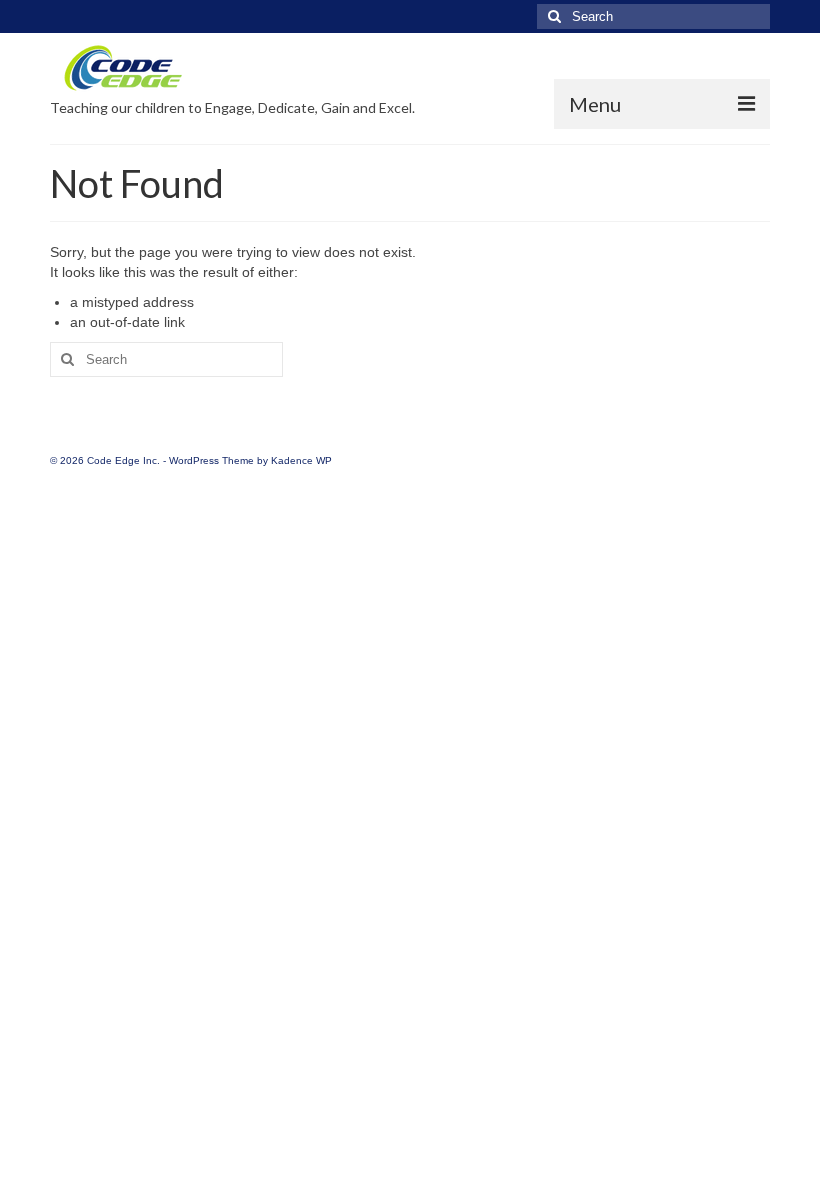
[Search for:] (653, 16)
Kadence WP (301, 460)
